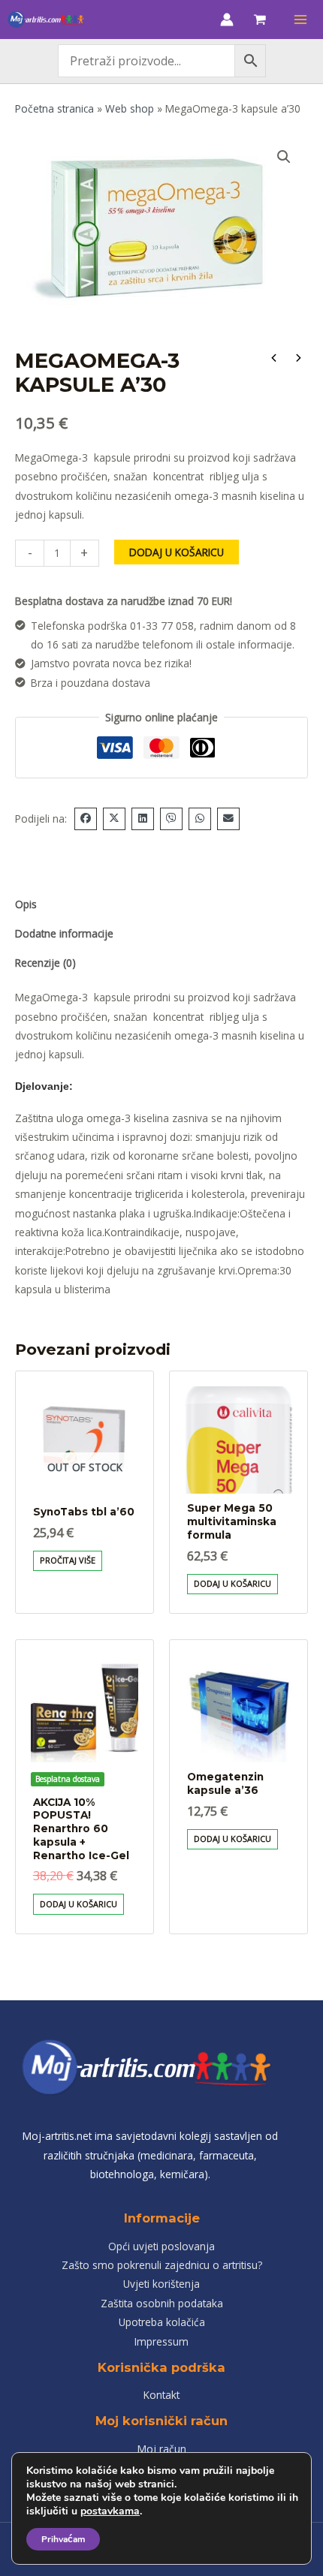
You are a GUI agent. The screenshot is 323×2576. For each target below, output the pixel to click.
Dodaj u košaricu (177, 552)
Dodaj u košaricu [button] (232, 1583)
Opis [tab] (26, 904)
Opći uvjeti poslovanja (161, 2246)
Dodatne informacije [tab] (64, 933)
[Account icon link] (227, 20)
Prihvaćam (63, 2539)
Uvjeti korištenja (161, 2284)
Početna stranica (54, 108)
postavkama (110, 2511)
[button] (284, 157)
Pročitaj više (68, 1560)
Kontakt (161, 2395)
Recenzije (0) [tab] (45, 963)
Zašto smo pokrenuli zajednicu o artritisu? (162, 2265)
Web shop (130, 108)
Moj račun (162, 2449)
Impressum (161, 2341)
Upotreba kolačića (162, 2322)
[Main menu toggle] (301, 19)
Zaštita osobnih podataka (162, 2303)
